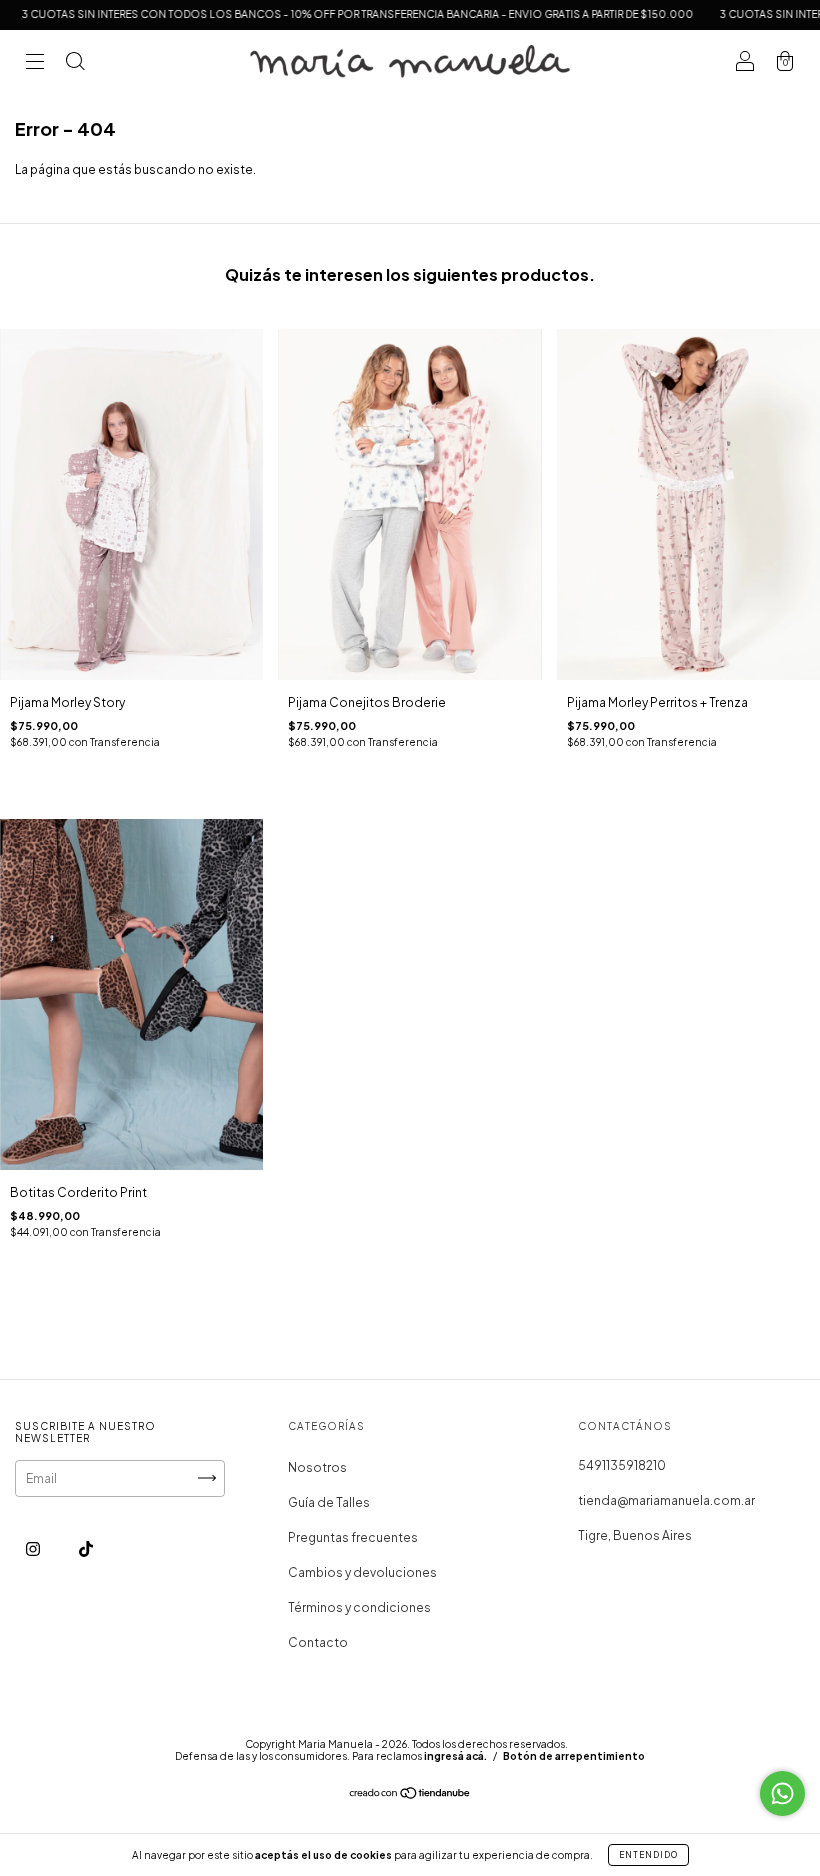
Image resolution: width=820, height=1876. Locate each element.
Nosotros (317, 1467)
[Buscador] (75, 64)
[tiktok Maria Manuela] (86, 1548)
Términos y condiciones (359, 1607)
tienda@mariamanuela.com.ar (666, 1500)
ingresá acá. (455, 1756)
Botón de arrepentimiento (574, 1756)
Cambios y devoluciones (362, 1572)
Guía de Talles (329, 1502)
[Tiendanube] (410, 1795)
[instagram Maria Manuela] (34, 1548)
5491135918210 (622, 1465)
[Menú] (35, 64)
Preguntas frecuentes (353, 1537)
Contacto (318, 1642)
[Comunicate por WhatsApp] (782, 1793)
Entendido (648, 1855)
